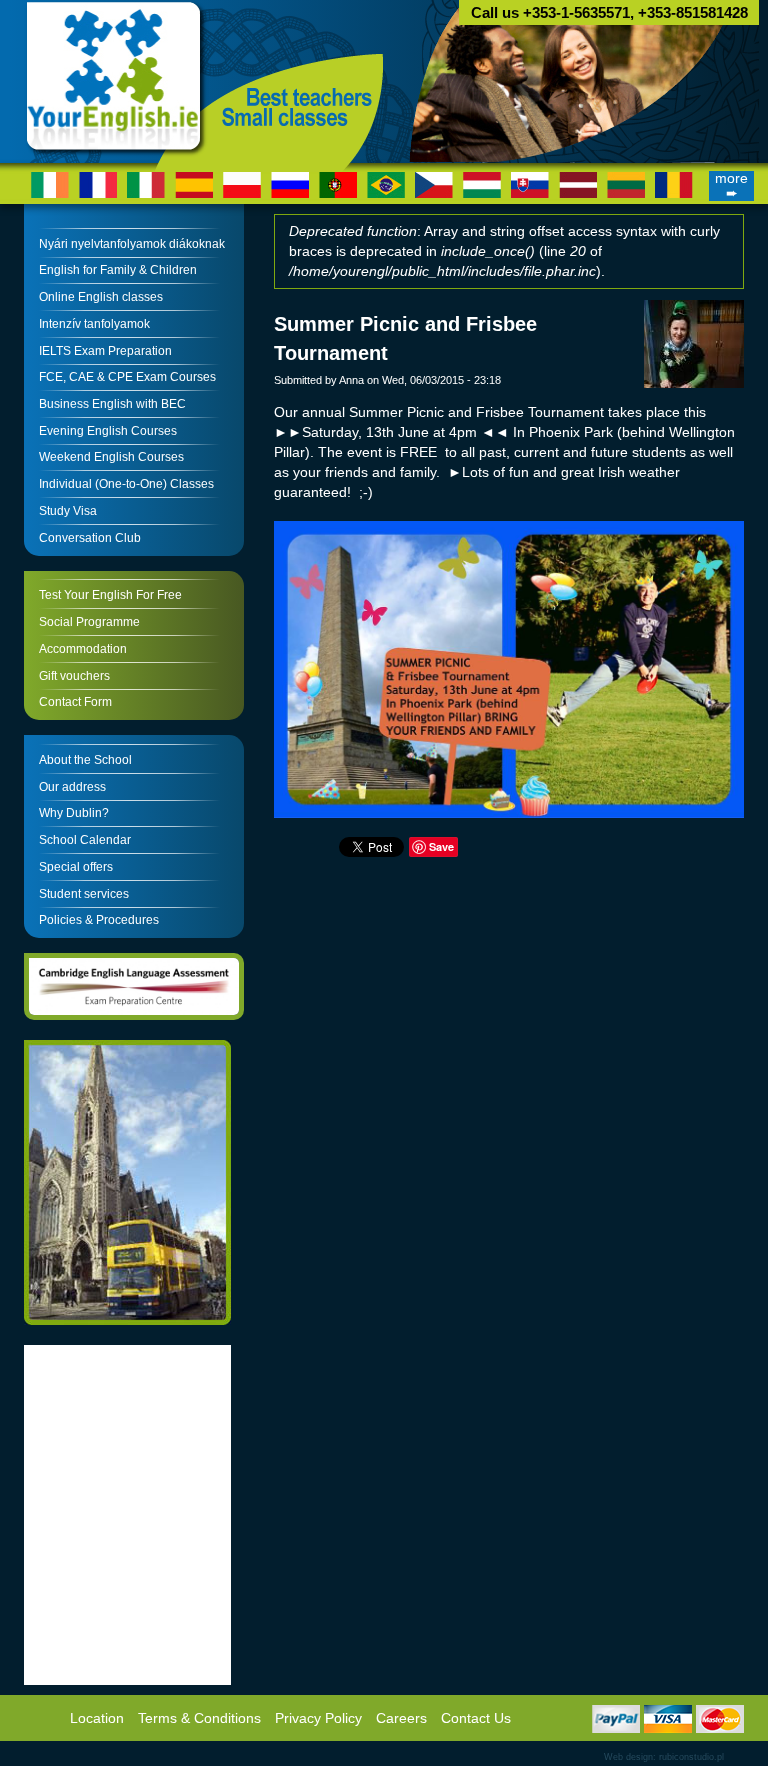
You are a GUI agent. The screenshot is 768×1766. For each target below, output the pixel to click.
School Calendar (85, 840)
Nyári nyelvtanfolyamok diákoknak (132, 244)
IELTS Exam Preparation (105, 351)
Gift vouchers (74, 676)
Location (97, 1718)
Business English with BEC (112, 404)
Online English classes (101, 297)
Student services (84, 894)
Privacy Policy (318, 1718)
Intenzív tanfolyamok (94, 324)
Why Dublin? (74, 813)
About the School (85, 760)
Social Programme (89, 622)
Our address (72, 787)
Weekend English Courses (111, 457)
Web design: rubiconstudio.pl (664, 1757)
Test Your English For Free (110, 595)
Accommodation (83, 649)
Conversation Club (90, 538)
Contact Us (476, 1718)
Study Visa (68, 511)
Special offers (76, 867)
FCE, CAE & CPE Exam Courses (127, 377)
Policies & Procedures (99, 920)
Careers (401, 1718)
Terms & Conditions (199, 1718)
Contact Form (75, 702)
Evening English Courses (108, 431)
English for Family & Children (118, 270)
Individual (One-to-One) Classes (126, 484)
